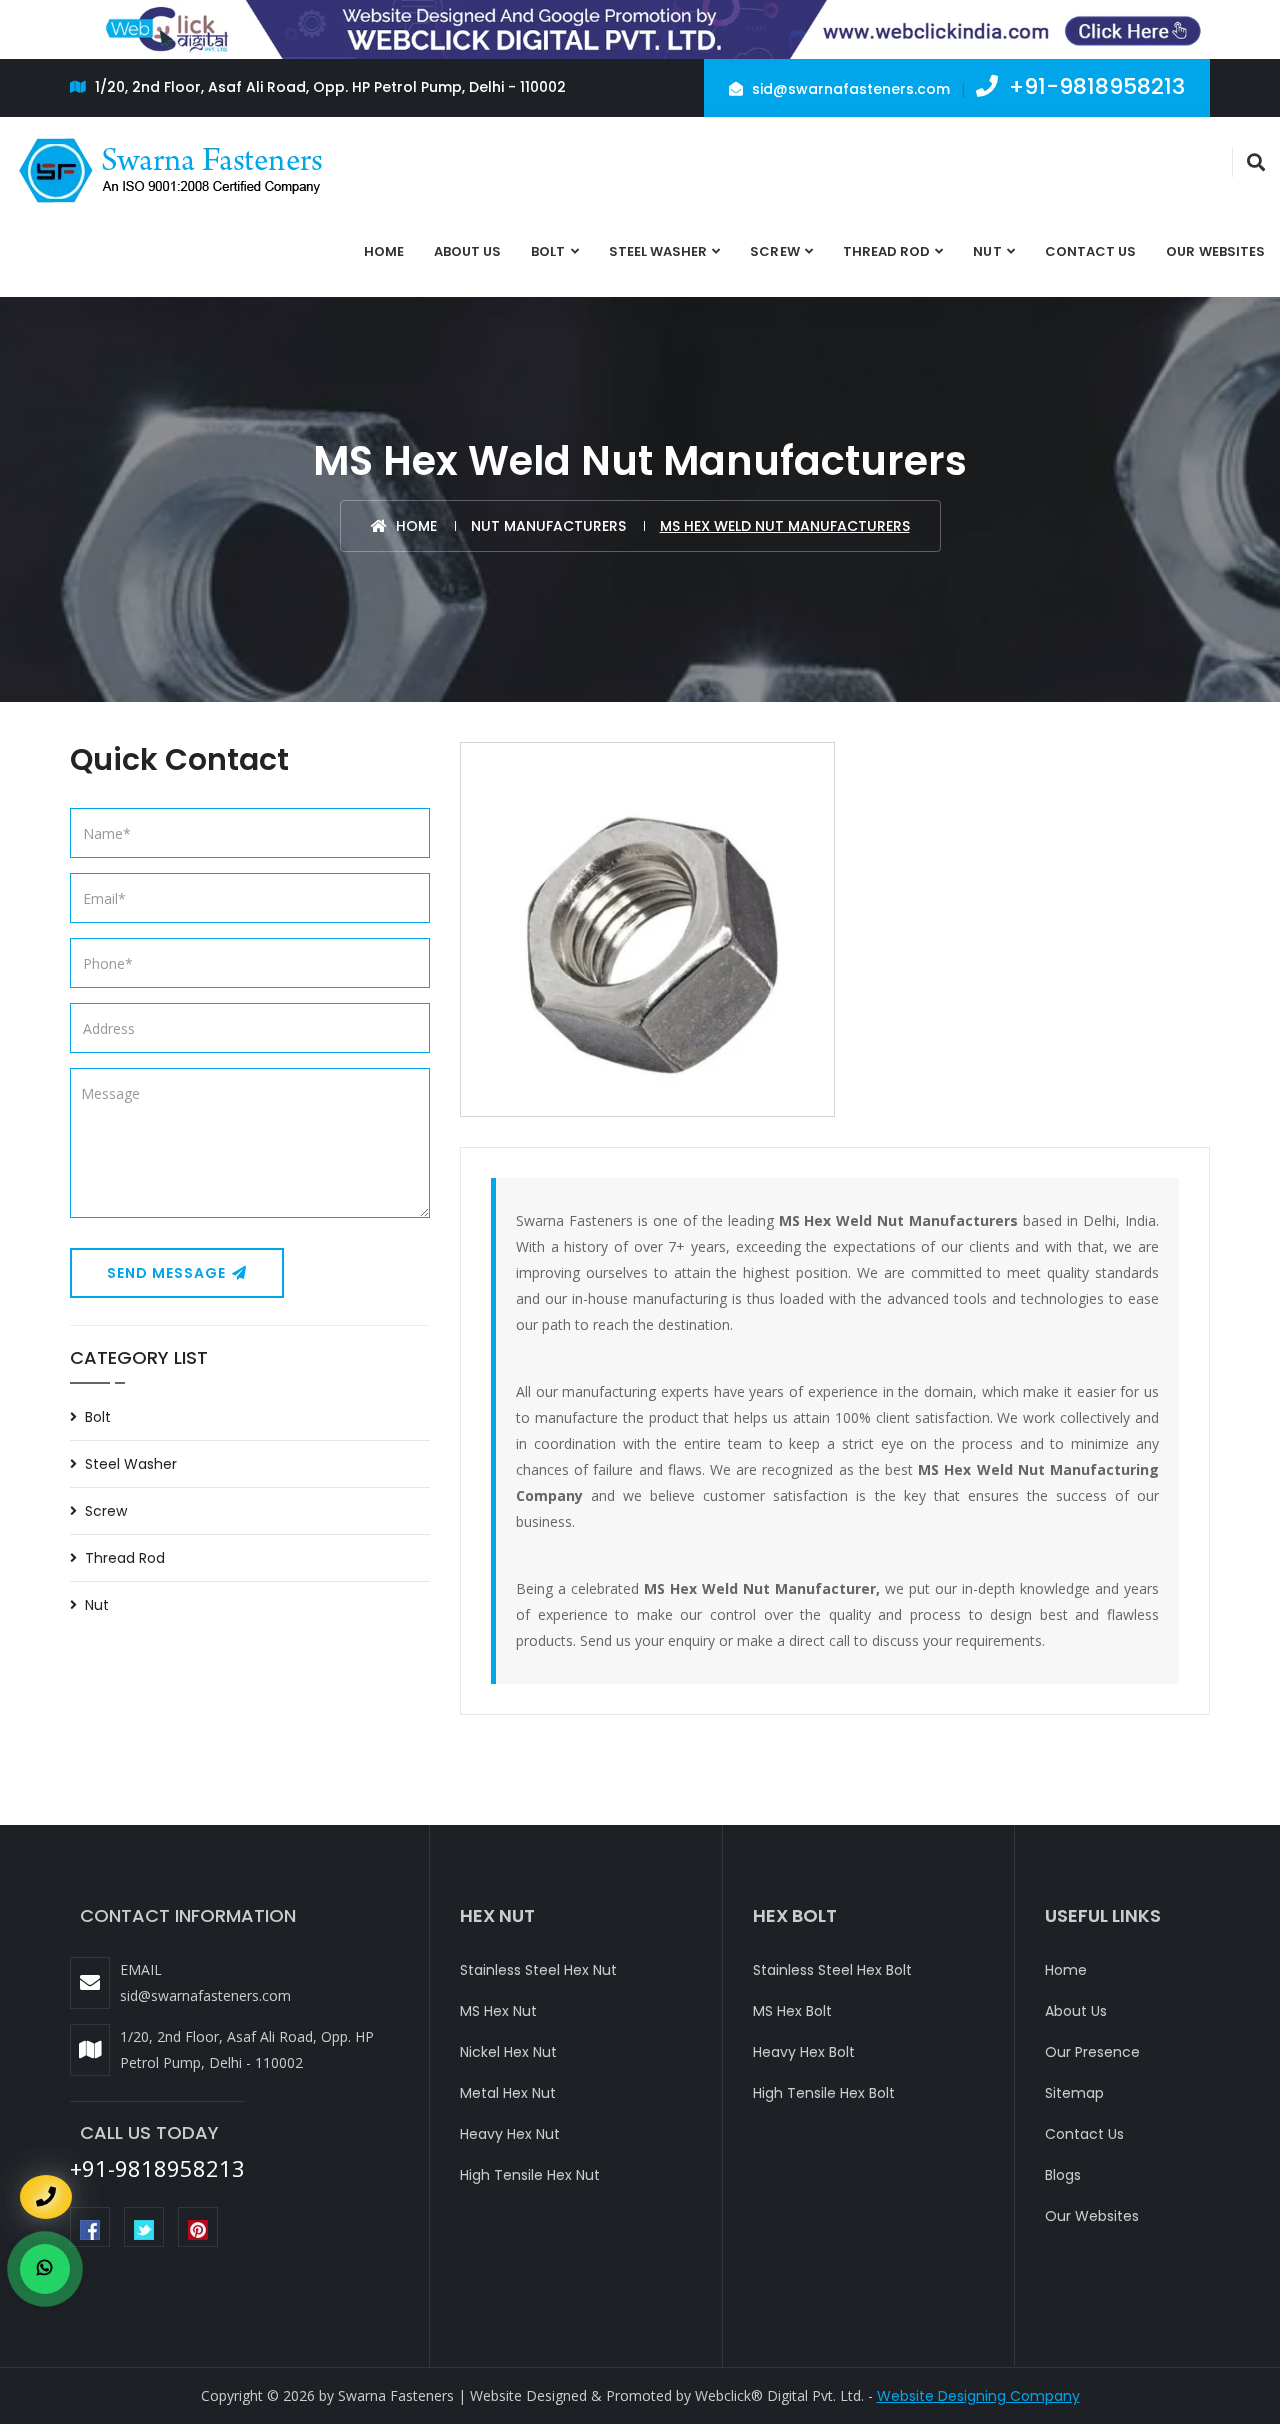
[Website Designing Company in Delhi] (640, 28)
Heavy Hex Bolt (804, 2052)
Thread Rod (887, 251)
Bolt (548, 251)
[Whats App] (45, 2269)
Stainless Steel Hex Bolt (832, 1970)
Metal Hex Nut (508, 2093)
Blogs (1063, 2175)
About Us (467, 251)
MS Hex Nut (498, 2011)
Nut (987, 251)
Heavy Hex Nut (510, 2134)
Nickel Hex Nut (508, 2052)
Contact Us (1091, 251)
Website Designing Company (978, 2396)
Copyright (232, 2395)
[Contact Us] (46, 2185)
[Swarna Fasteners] (172, 171)
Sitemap (1074, 2093)
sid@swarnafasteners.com (849, 89)
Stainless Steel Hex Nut (538, 1970)
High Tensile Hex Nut (530, 2175)
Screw (774, 251)
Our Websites (1215, 251)
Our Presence (1092, 2052)
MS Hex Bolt (792, 2011)
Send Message (168, 1273)
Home (384, 251)
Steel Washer (658, 251)
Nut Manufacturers (548, 526)
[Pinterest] (198, 2227)
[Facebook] (90, 2227)
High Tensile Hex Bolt (824, 2093)
